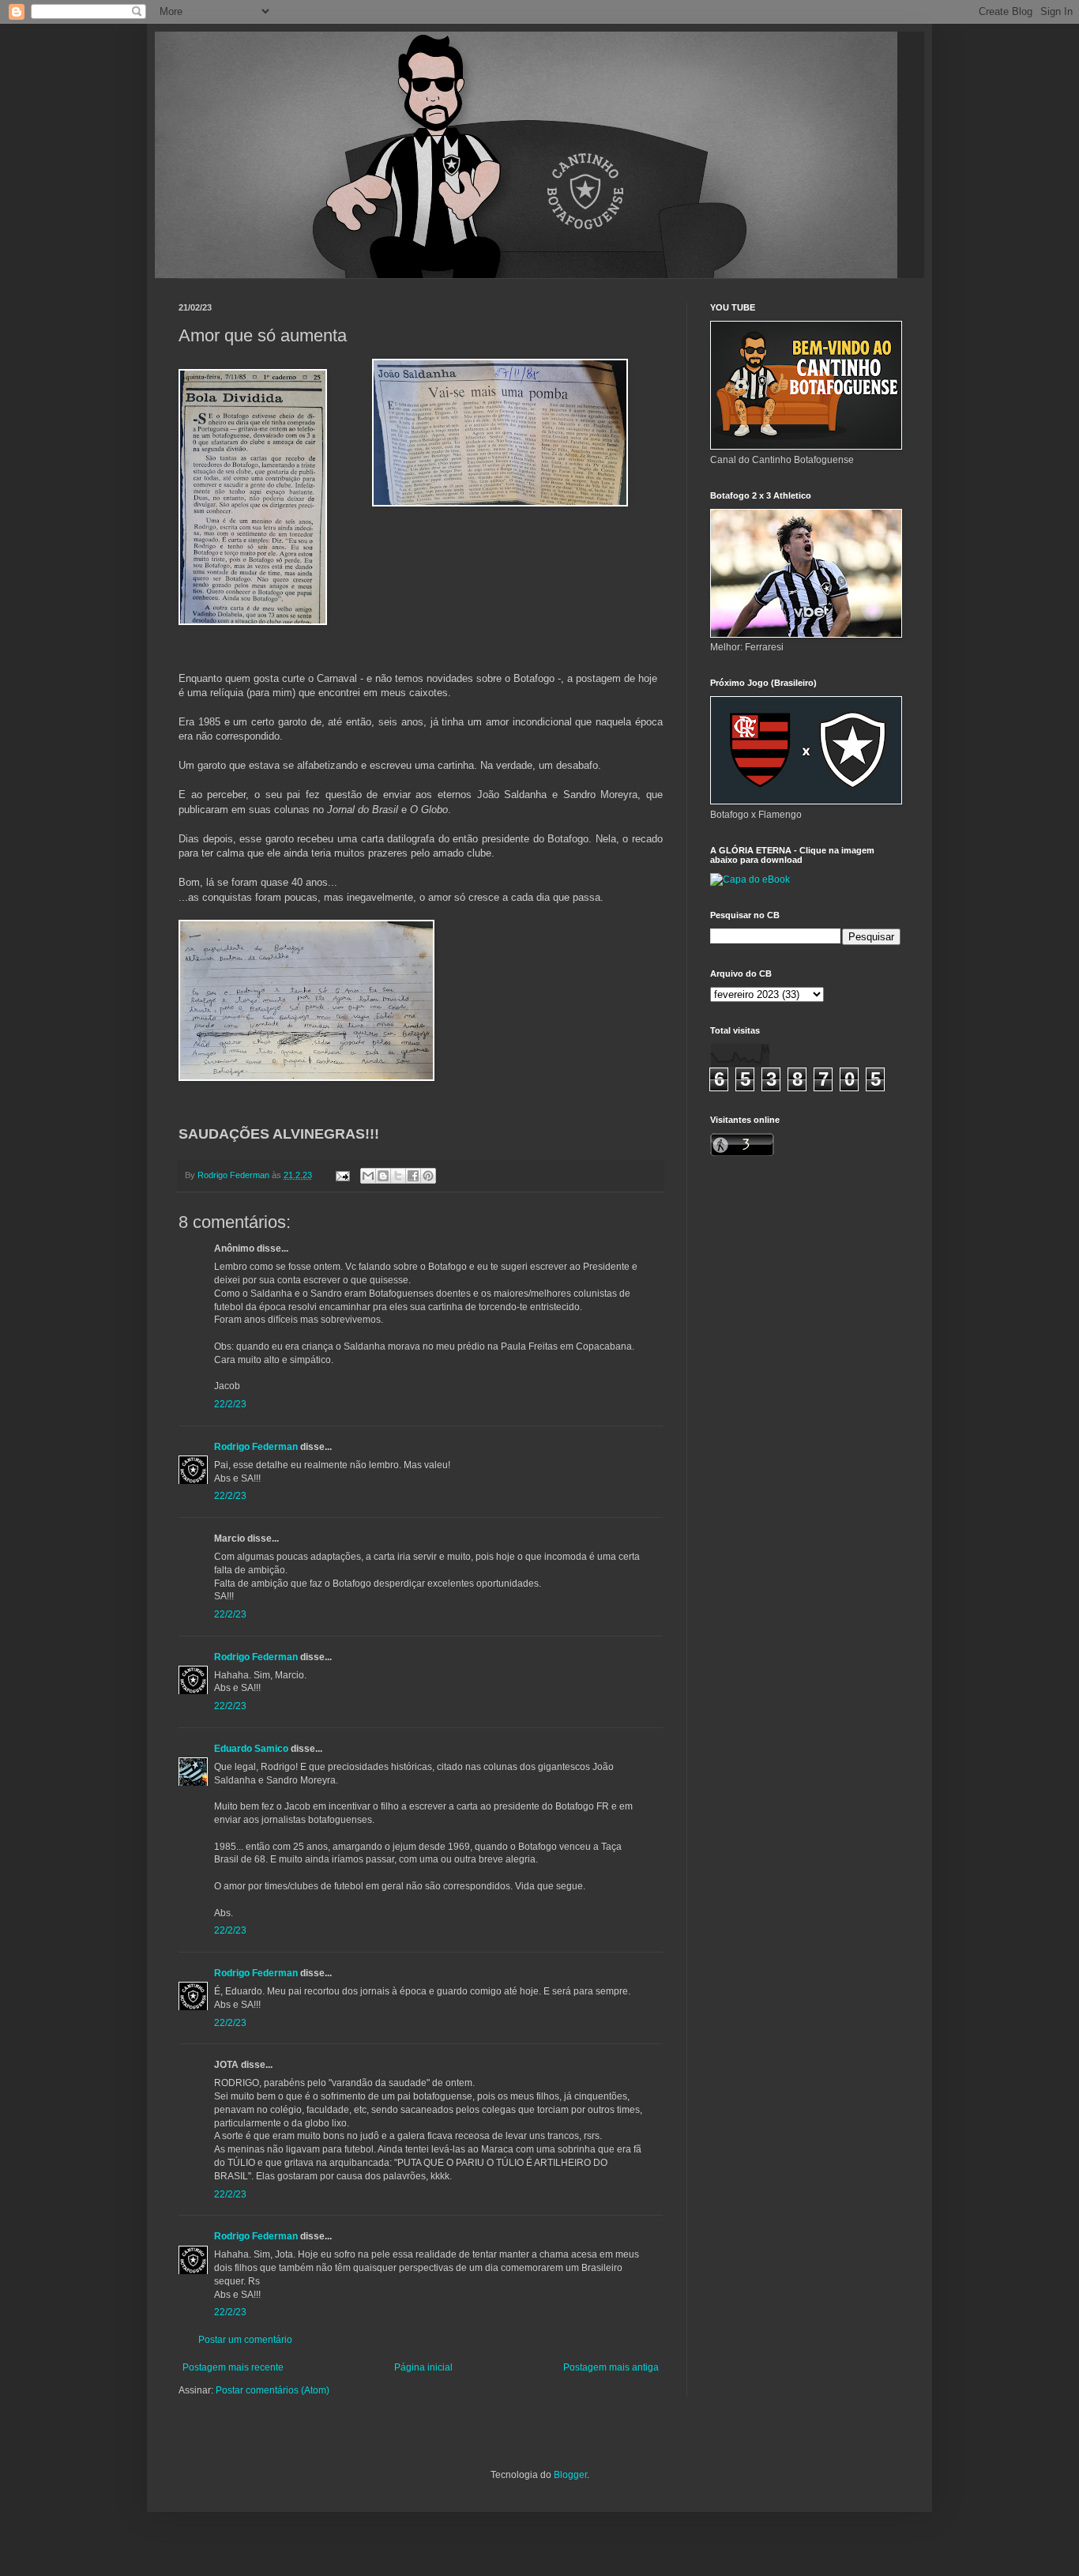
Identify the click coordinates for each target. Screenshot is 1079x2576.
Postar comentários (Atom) (273, 2390)
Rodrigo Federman (256, 1447)
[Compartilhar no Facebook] (413, 1176)
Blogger (570, 2475)
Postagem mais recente (233, 2367)
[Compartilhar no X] (398, 1176)
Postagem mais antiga (611, 2367)
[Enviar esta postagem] (342, 1175)
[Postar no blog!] (383, 1176)
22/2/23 (230, 1404)
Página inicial (423, 2367)
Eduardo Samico (251, 1749)
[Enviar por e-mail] (368, 1176)
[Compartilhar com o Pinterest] (428, 1176)
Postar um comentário (245, 2340)
